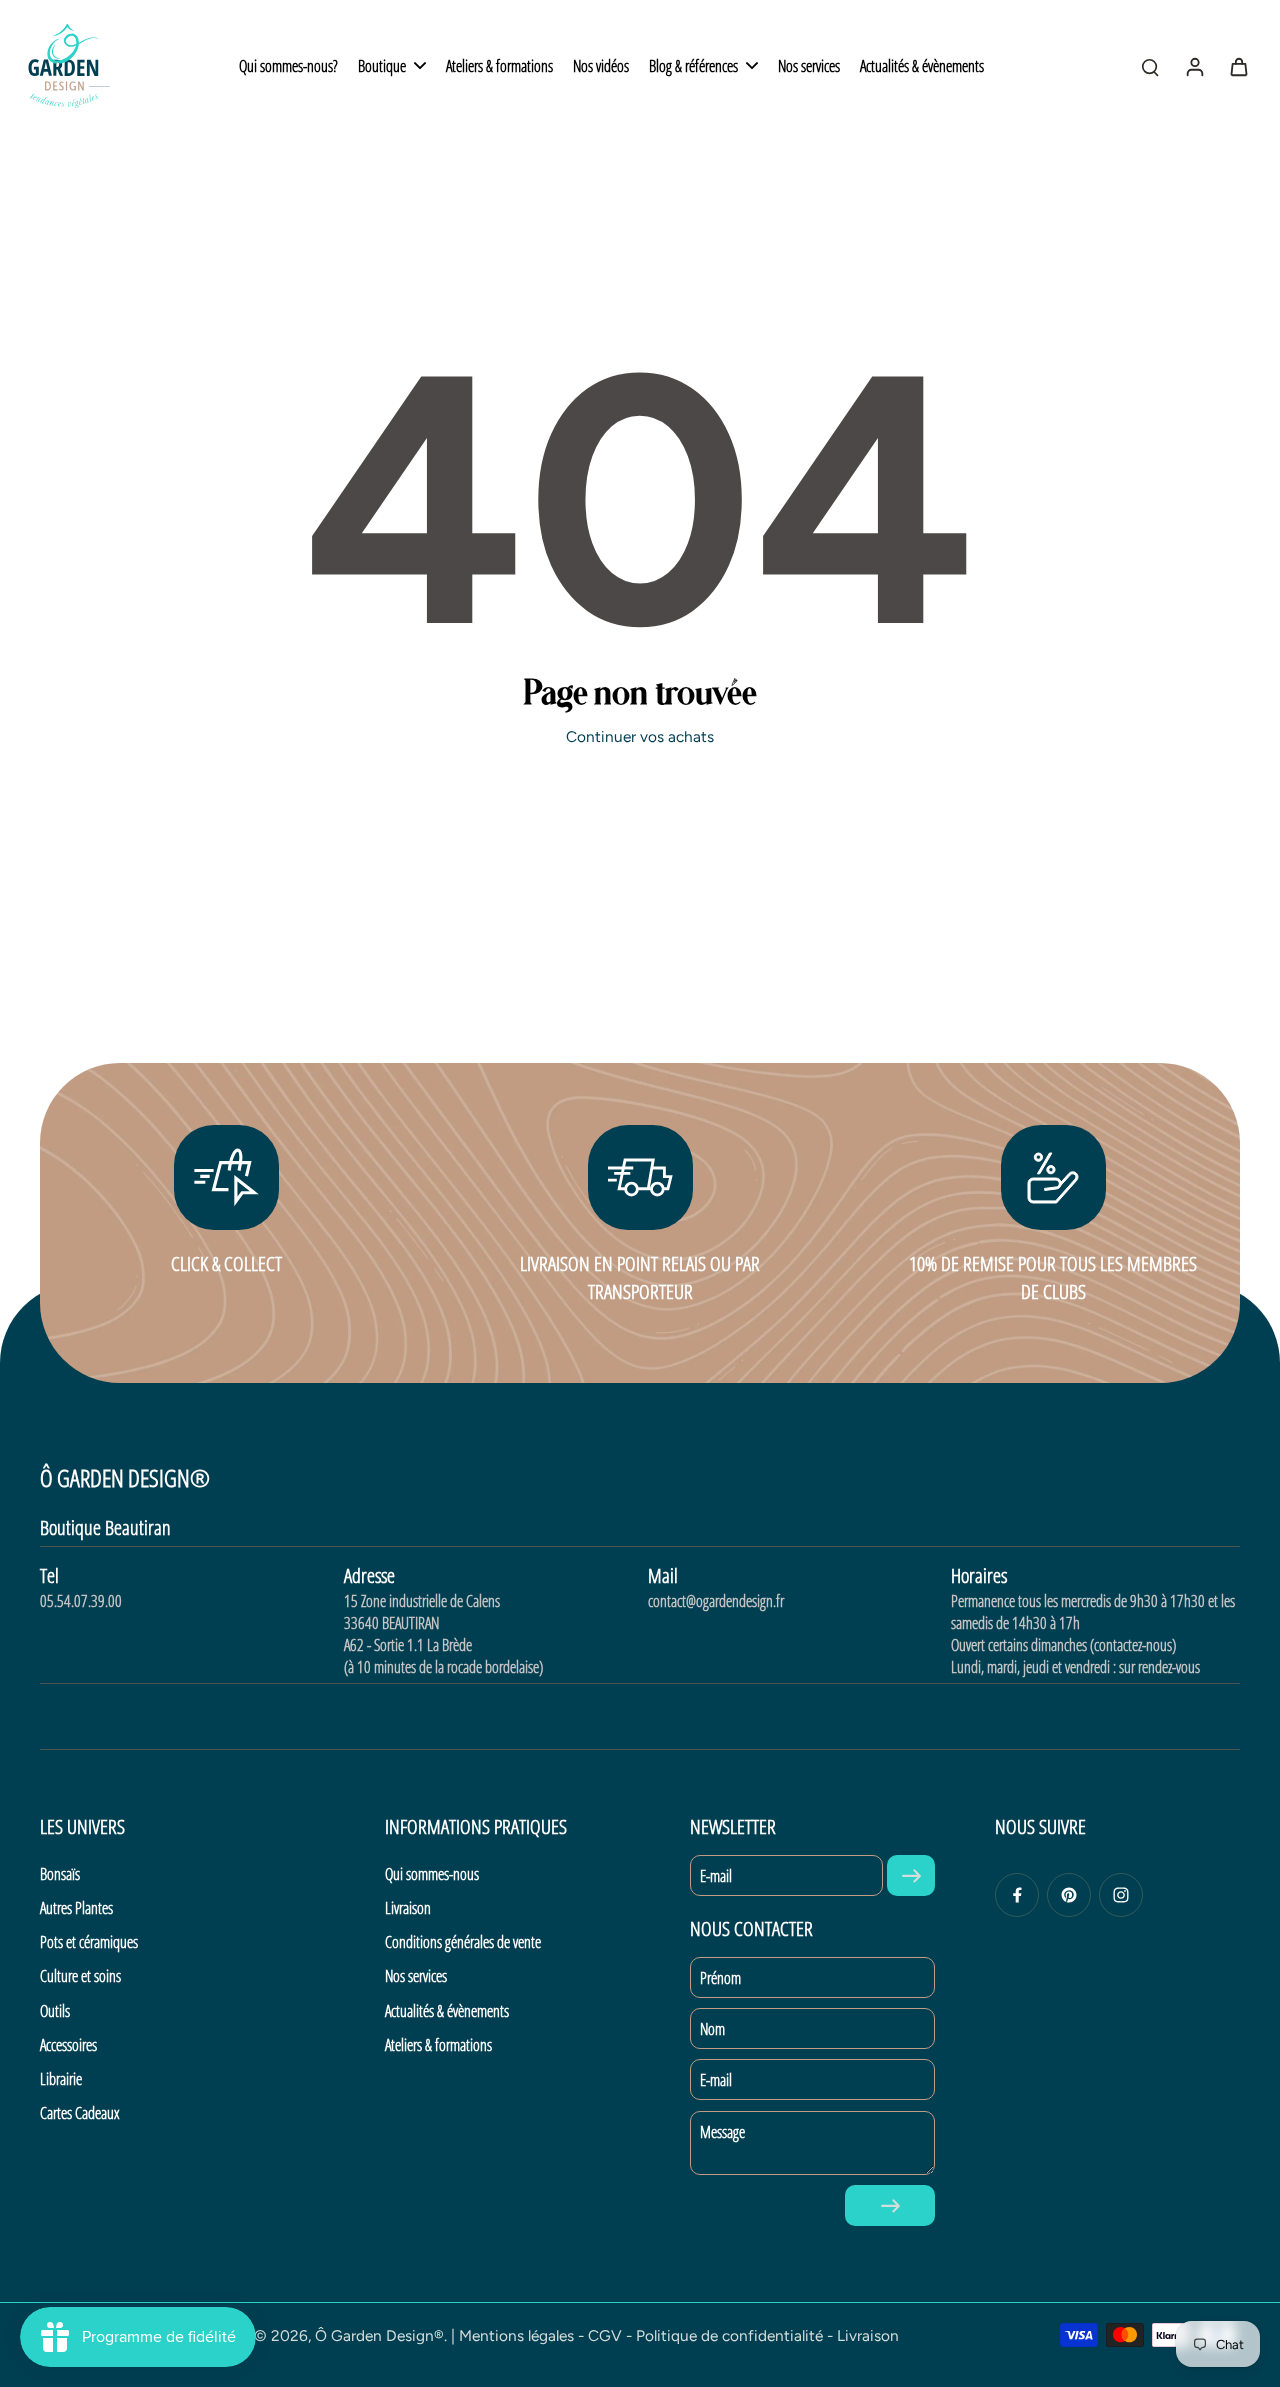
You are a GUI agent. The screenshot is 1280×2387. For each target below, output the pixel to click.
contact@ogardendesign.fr (716, 1601)
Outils (55, 2011)
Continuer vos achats (640, 736)
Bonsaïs (60, 1874)
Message (722, 2132)
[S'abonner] (911, 1875)
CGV (605, 2335)
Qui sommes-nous (432, 1874)
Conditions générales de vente (463, 1942)
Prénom (720, 1978)
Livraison (408, 1908)
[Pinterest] (1069, 1895)
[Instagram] (1121, 1895)
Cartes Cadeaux (79, 2113)
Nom (712, 2029)
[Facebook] (1017, 1895)
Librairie (61, 2079)
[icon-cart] (1238, 66)
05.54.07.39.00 (81, 1601)
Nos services (416, 1976)
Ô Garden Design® (379, 2335)
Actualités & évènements (447, 2011)
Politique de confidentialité (729, 2335)
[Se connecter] (1194, 66)
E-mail (716, 1876)
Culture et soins (80, 1976)
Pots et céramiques (89, 1942)
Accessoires (68, 2045)
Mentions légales (516, 2335)
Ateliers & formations (438, 2045)
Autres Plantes (76, 1908)
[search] (1150, 66)
